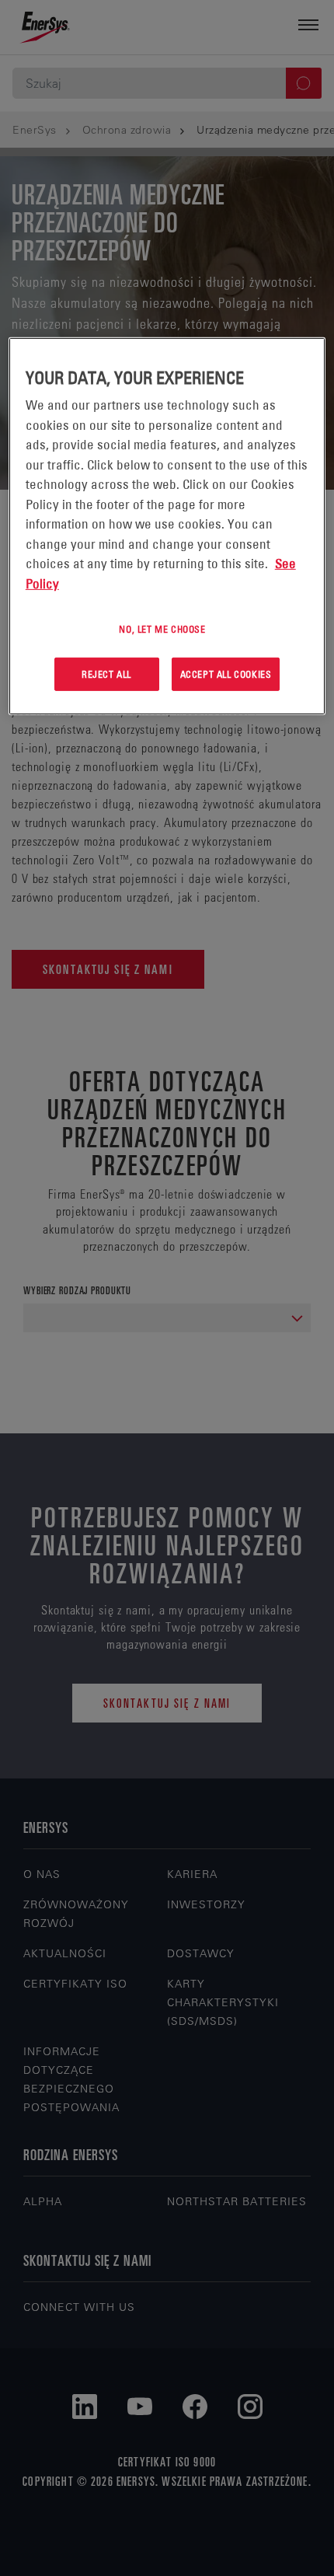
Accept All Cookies (226, 674)
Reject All (106, 674)
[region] (167, 526)
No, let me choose (162, 629)
